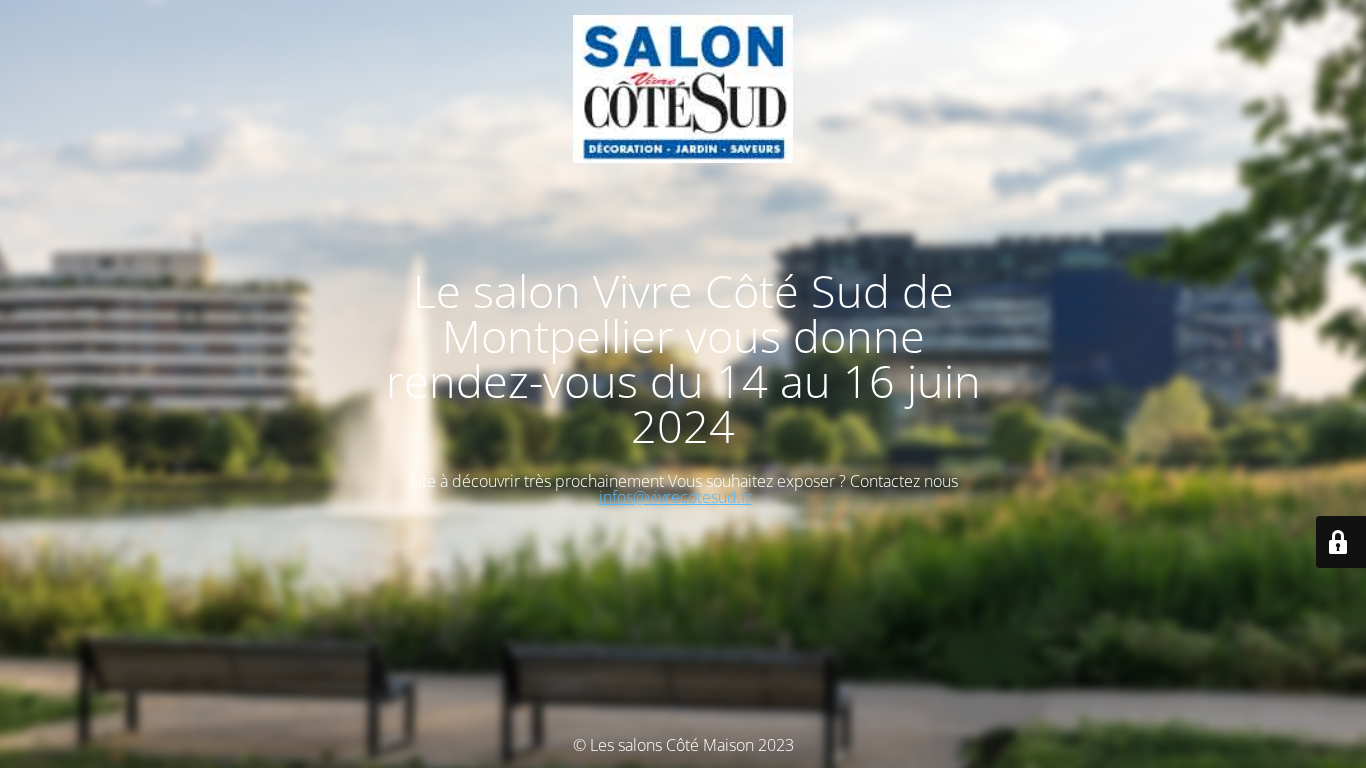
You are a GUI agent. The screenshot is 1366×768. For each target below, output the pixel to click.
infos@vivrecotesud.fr (675, 497)
